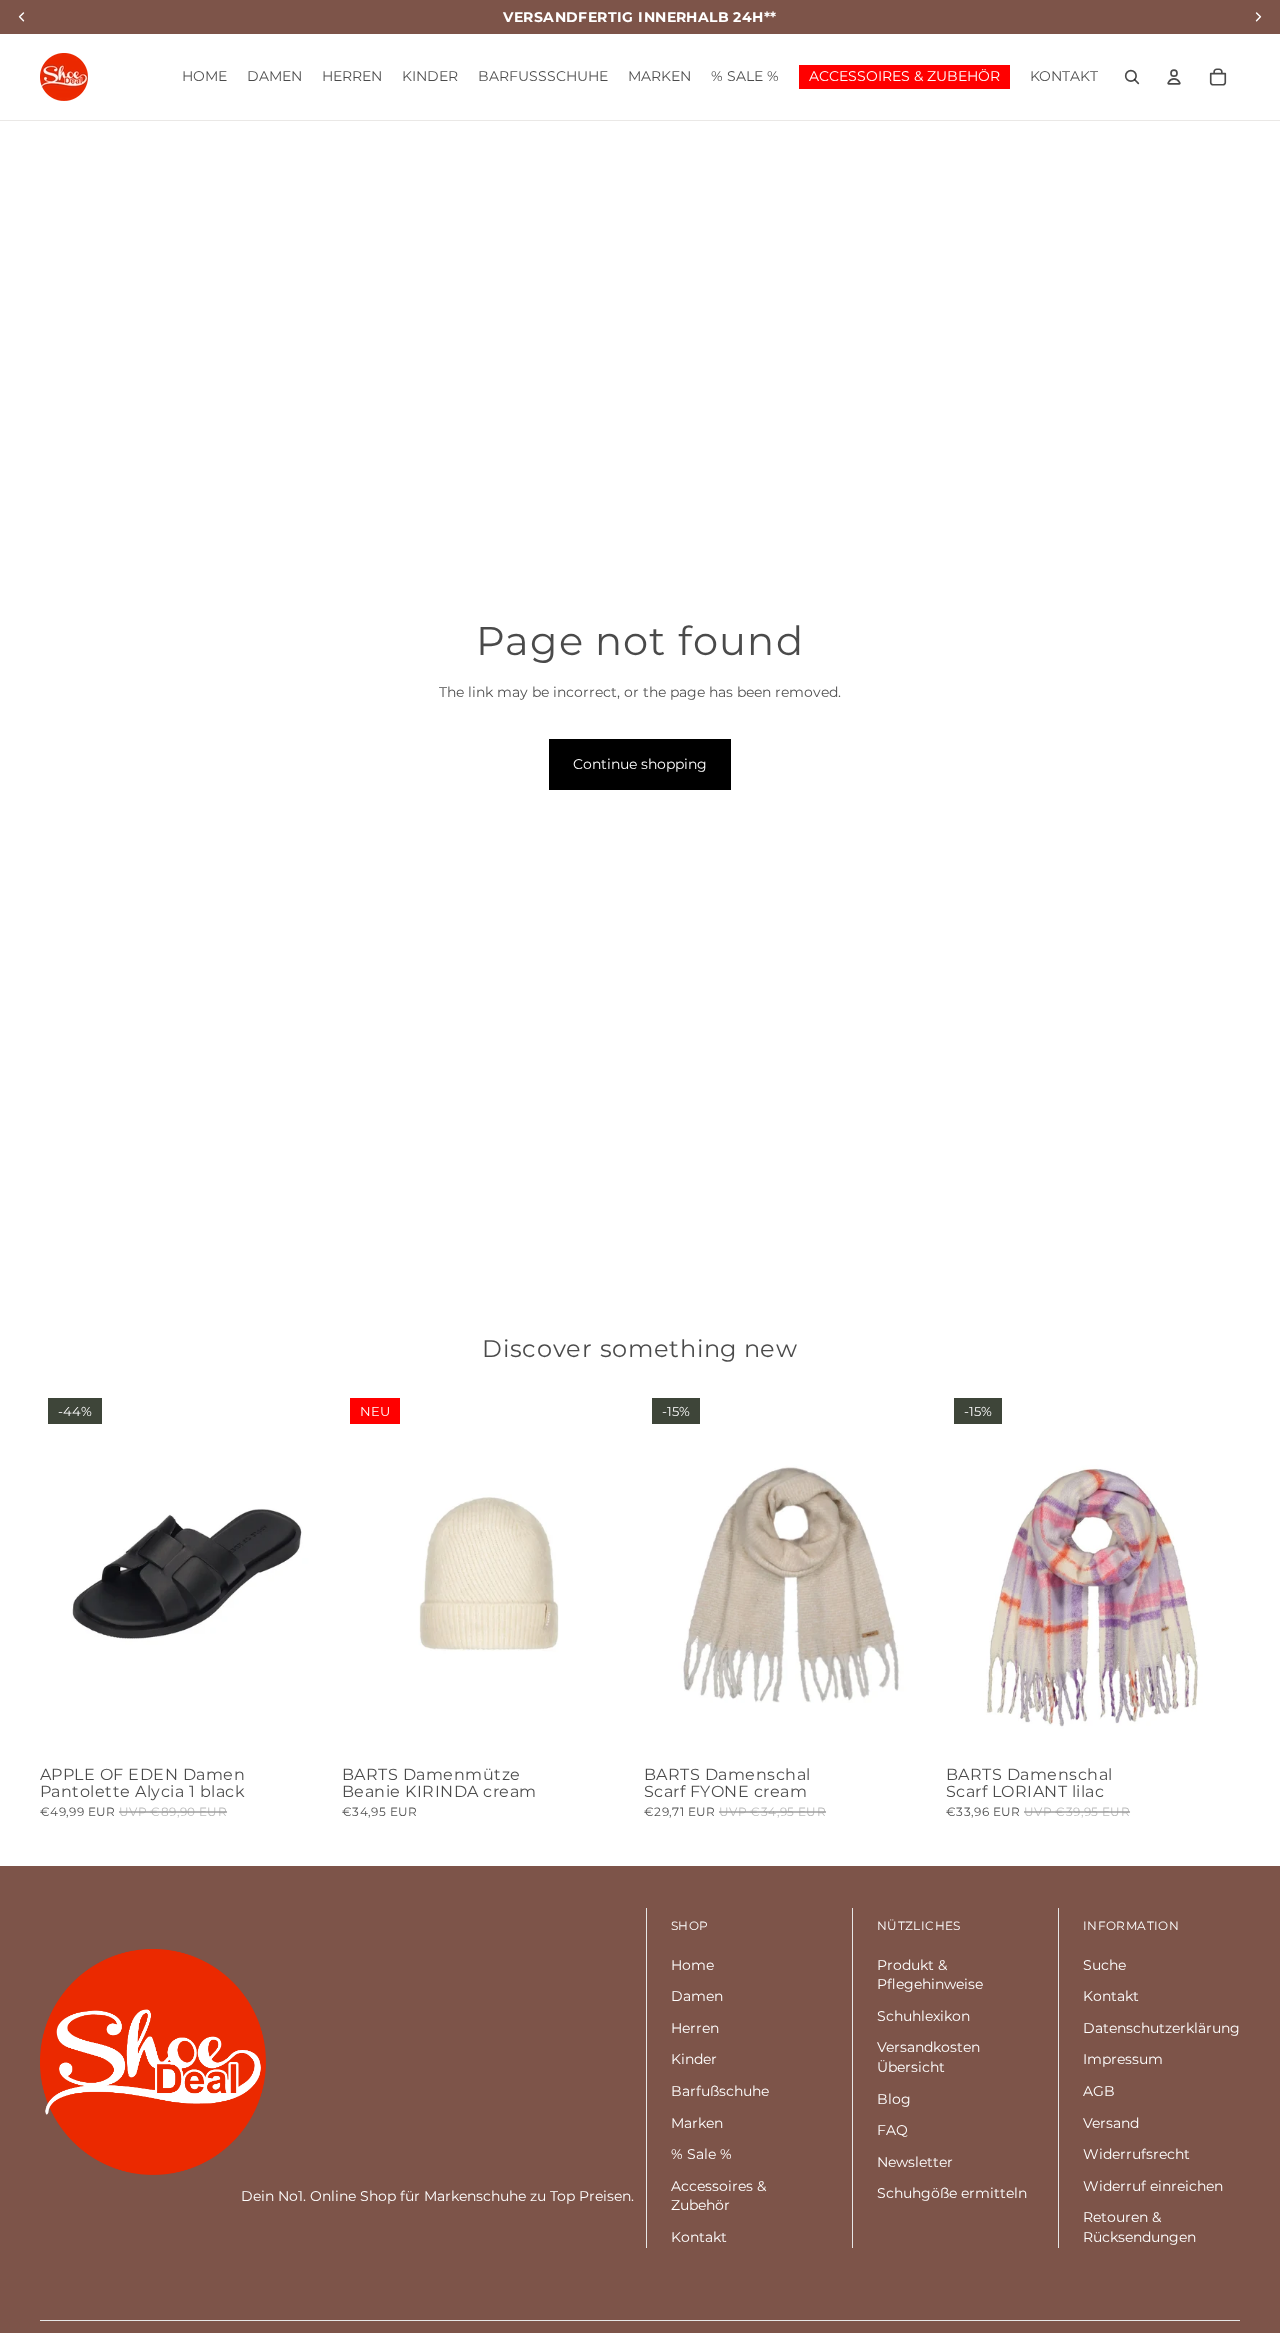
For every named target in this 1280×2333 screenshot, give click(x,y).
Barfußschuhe (720, 2091)
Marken (697, 2123)
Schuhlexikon (923, 2016)
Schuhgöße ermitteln (952, 2193)
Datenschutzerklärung (1161, 2028)
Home (692, 1965)
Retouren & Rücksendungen (1139, 2227)
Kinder (694, 2059)
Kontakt (699, 2237)
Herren (695, 2028)
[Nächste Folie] (304, 1574)
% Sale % (701, 2154)
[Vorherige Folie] (70, 1574)
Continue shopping (640, 764)
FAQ (892, 2130)
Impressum (1123, 2059)
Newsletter (915, 2162)
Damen (697, 1996)
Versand (1111, 2123)
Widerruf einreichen (1153, 2186)
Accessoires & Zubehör (718, 2196)
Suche (1104, 1965)
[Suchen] (1132, 77)
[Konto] (1174, 77)
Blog (894, 2099)
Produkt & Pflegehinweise (930, 1975)
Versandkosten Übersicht (928, 2057)
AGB (1099, 2091)
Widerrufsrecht (1136, 2154)
